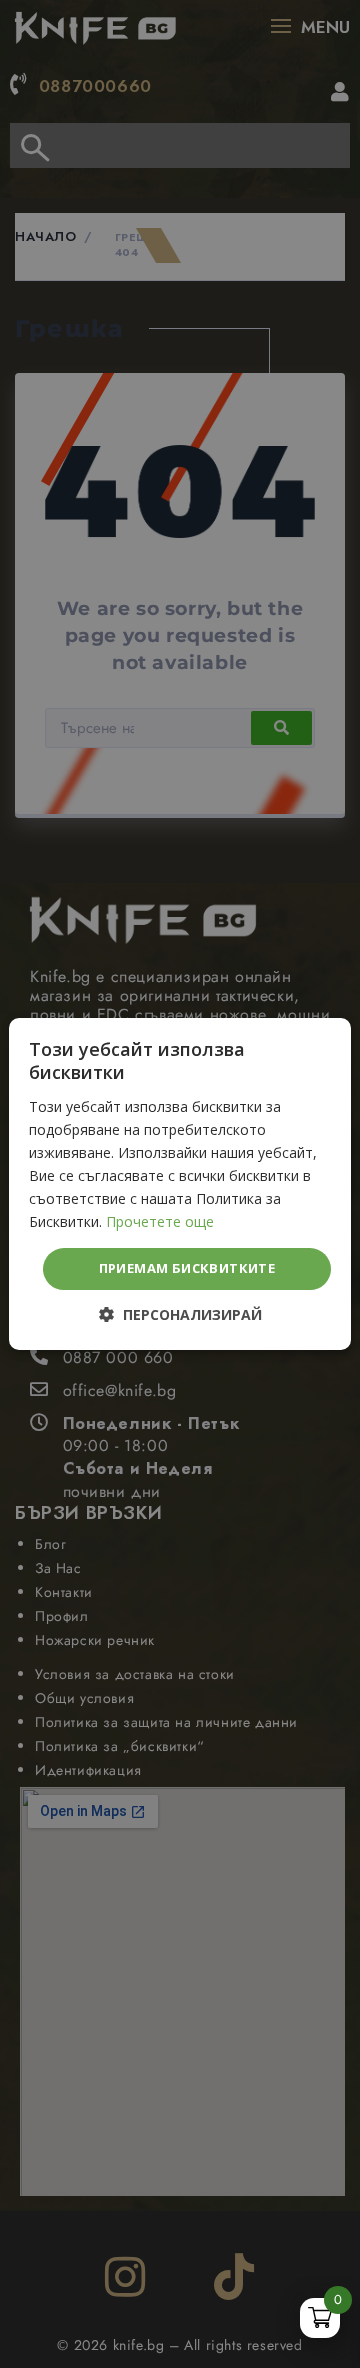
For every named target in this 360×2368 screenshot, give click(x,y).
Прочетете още (160, 1221)
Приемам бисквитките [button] (187, 1268)
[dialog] (180, 1184)
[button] (180, 1315)
